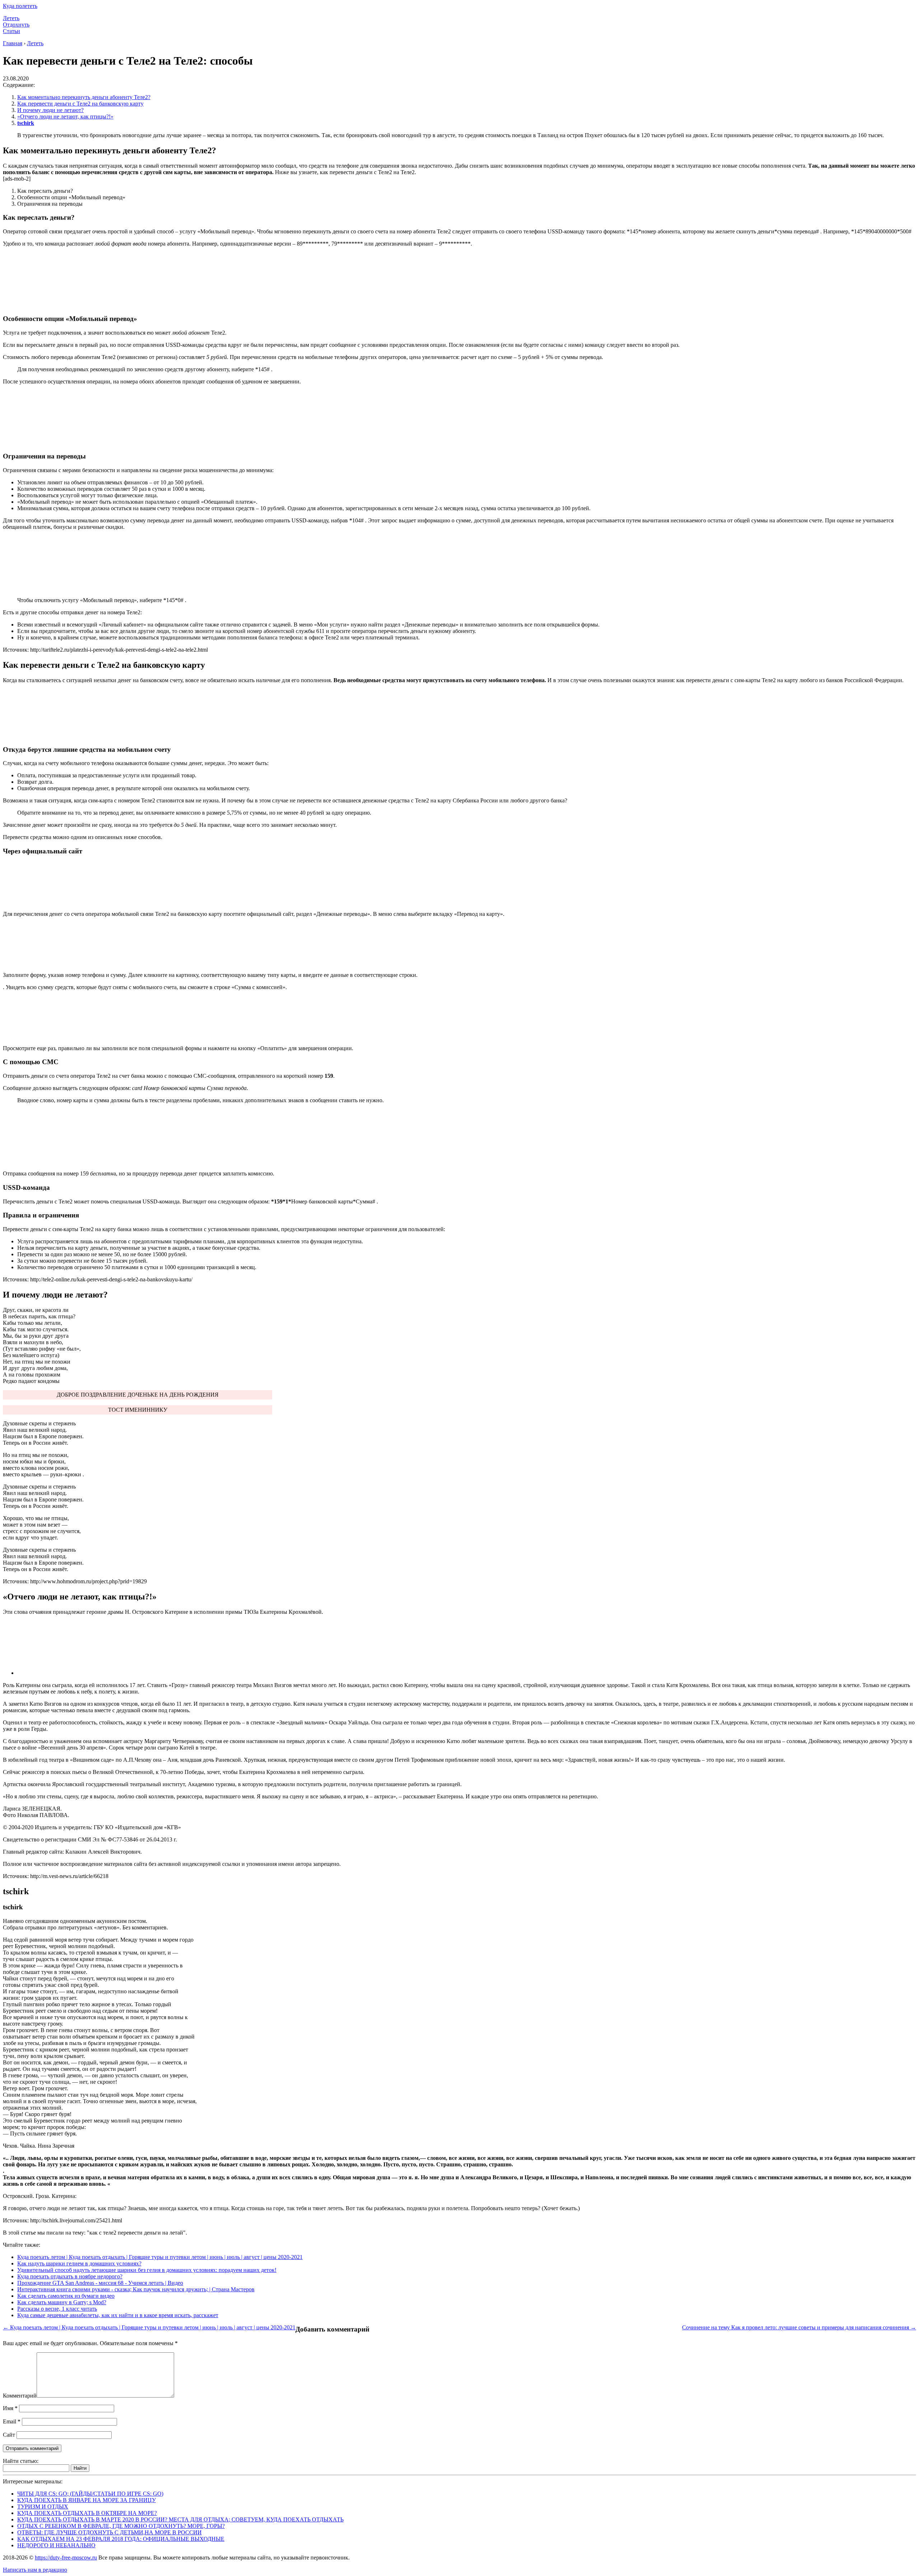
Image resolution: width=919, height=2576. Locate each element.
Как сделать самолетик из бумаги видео (66, 2296)
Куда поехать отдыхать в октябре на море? (87, 2513)
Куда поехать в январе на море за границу (87, 2500)
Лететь (11, 18)
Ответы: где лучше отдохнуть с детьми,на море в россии (109, 2532)
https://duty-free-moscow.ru (66, 2558)
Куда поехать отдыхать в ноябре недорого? (70, 2276)
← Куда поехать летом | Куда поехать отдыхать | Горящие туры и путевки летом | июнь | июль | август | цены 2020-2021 (149, 2327)
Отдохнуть (16, 25)
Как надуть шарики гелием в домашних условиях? (79, 2263)
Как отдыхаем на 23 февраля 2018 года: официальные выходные (121, 2539)
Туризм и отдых (43, 2507)
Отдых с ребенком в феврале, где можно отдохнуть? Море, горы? (121, 2526)
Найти (80, 2468)
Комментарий (20, 2396)
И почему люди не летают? (50, 110)
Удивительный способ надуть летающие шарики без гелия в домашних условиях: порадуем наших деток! (147, 2270)
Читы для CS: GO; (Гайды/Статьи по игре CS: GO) (90, 2494)
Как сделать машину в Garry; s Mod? (62, 2302)
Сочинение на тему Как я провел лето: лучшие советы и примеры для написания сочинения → (799, 2327)
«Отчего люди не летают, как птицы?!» (65, 117)
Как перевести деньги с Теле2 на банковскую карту (80, 104)
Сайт (9, 2435)
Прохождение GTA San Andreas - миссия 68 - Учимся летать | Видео (100, 2283)
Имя (10, 2408)
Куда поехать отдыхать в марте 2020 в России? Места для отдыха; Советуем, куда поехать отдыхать (180, 2519)
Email (12, 2421)
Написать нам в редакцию (35, 2570)
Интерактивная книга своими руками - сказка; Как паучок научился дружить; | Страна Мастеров (136, 2289)
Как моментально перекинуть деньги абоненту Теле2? (84, 97)
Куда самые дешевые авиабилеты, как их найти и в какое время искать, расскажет (118, 2315)
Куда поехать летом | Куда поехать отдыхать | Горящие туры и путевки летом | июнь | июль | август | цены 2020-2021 (160, 2257)
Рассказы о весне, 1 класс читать (57, 2309)
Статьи (11, 31)
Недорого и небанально (56, 2545)
